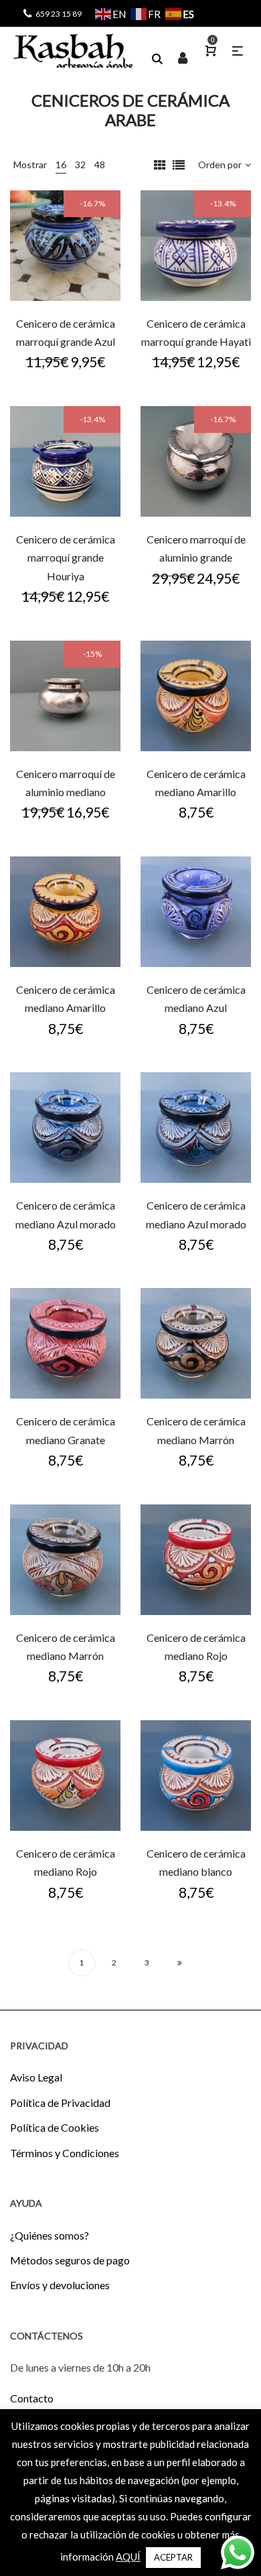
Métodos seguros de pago (70, 2260)
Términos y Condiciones (65, 2153)
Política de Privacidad (60, 2103)
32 (80, 165)
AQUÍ (128, 2557)
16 (61, 165)
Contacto (32, 2398)
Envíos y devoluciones (60, 2285)
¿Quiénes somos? (50, 2235)
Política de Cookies (55, 2127)
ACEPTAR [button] (173, 2557)
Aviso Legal (36, 2077)
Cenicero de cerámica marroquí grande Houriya (66, 558)
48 (100, 165)
